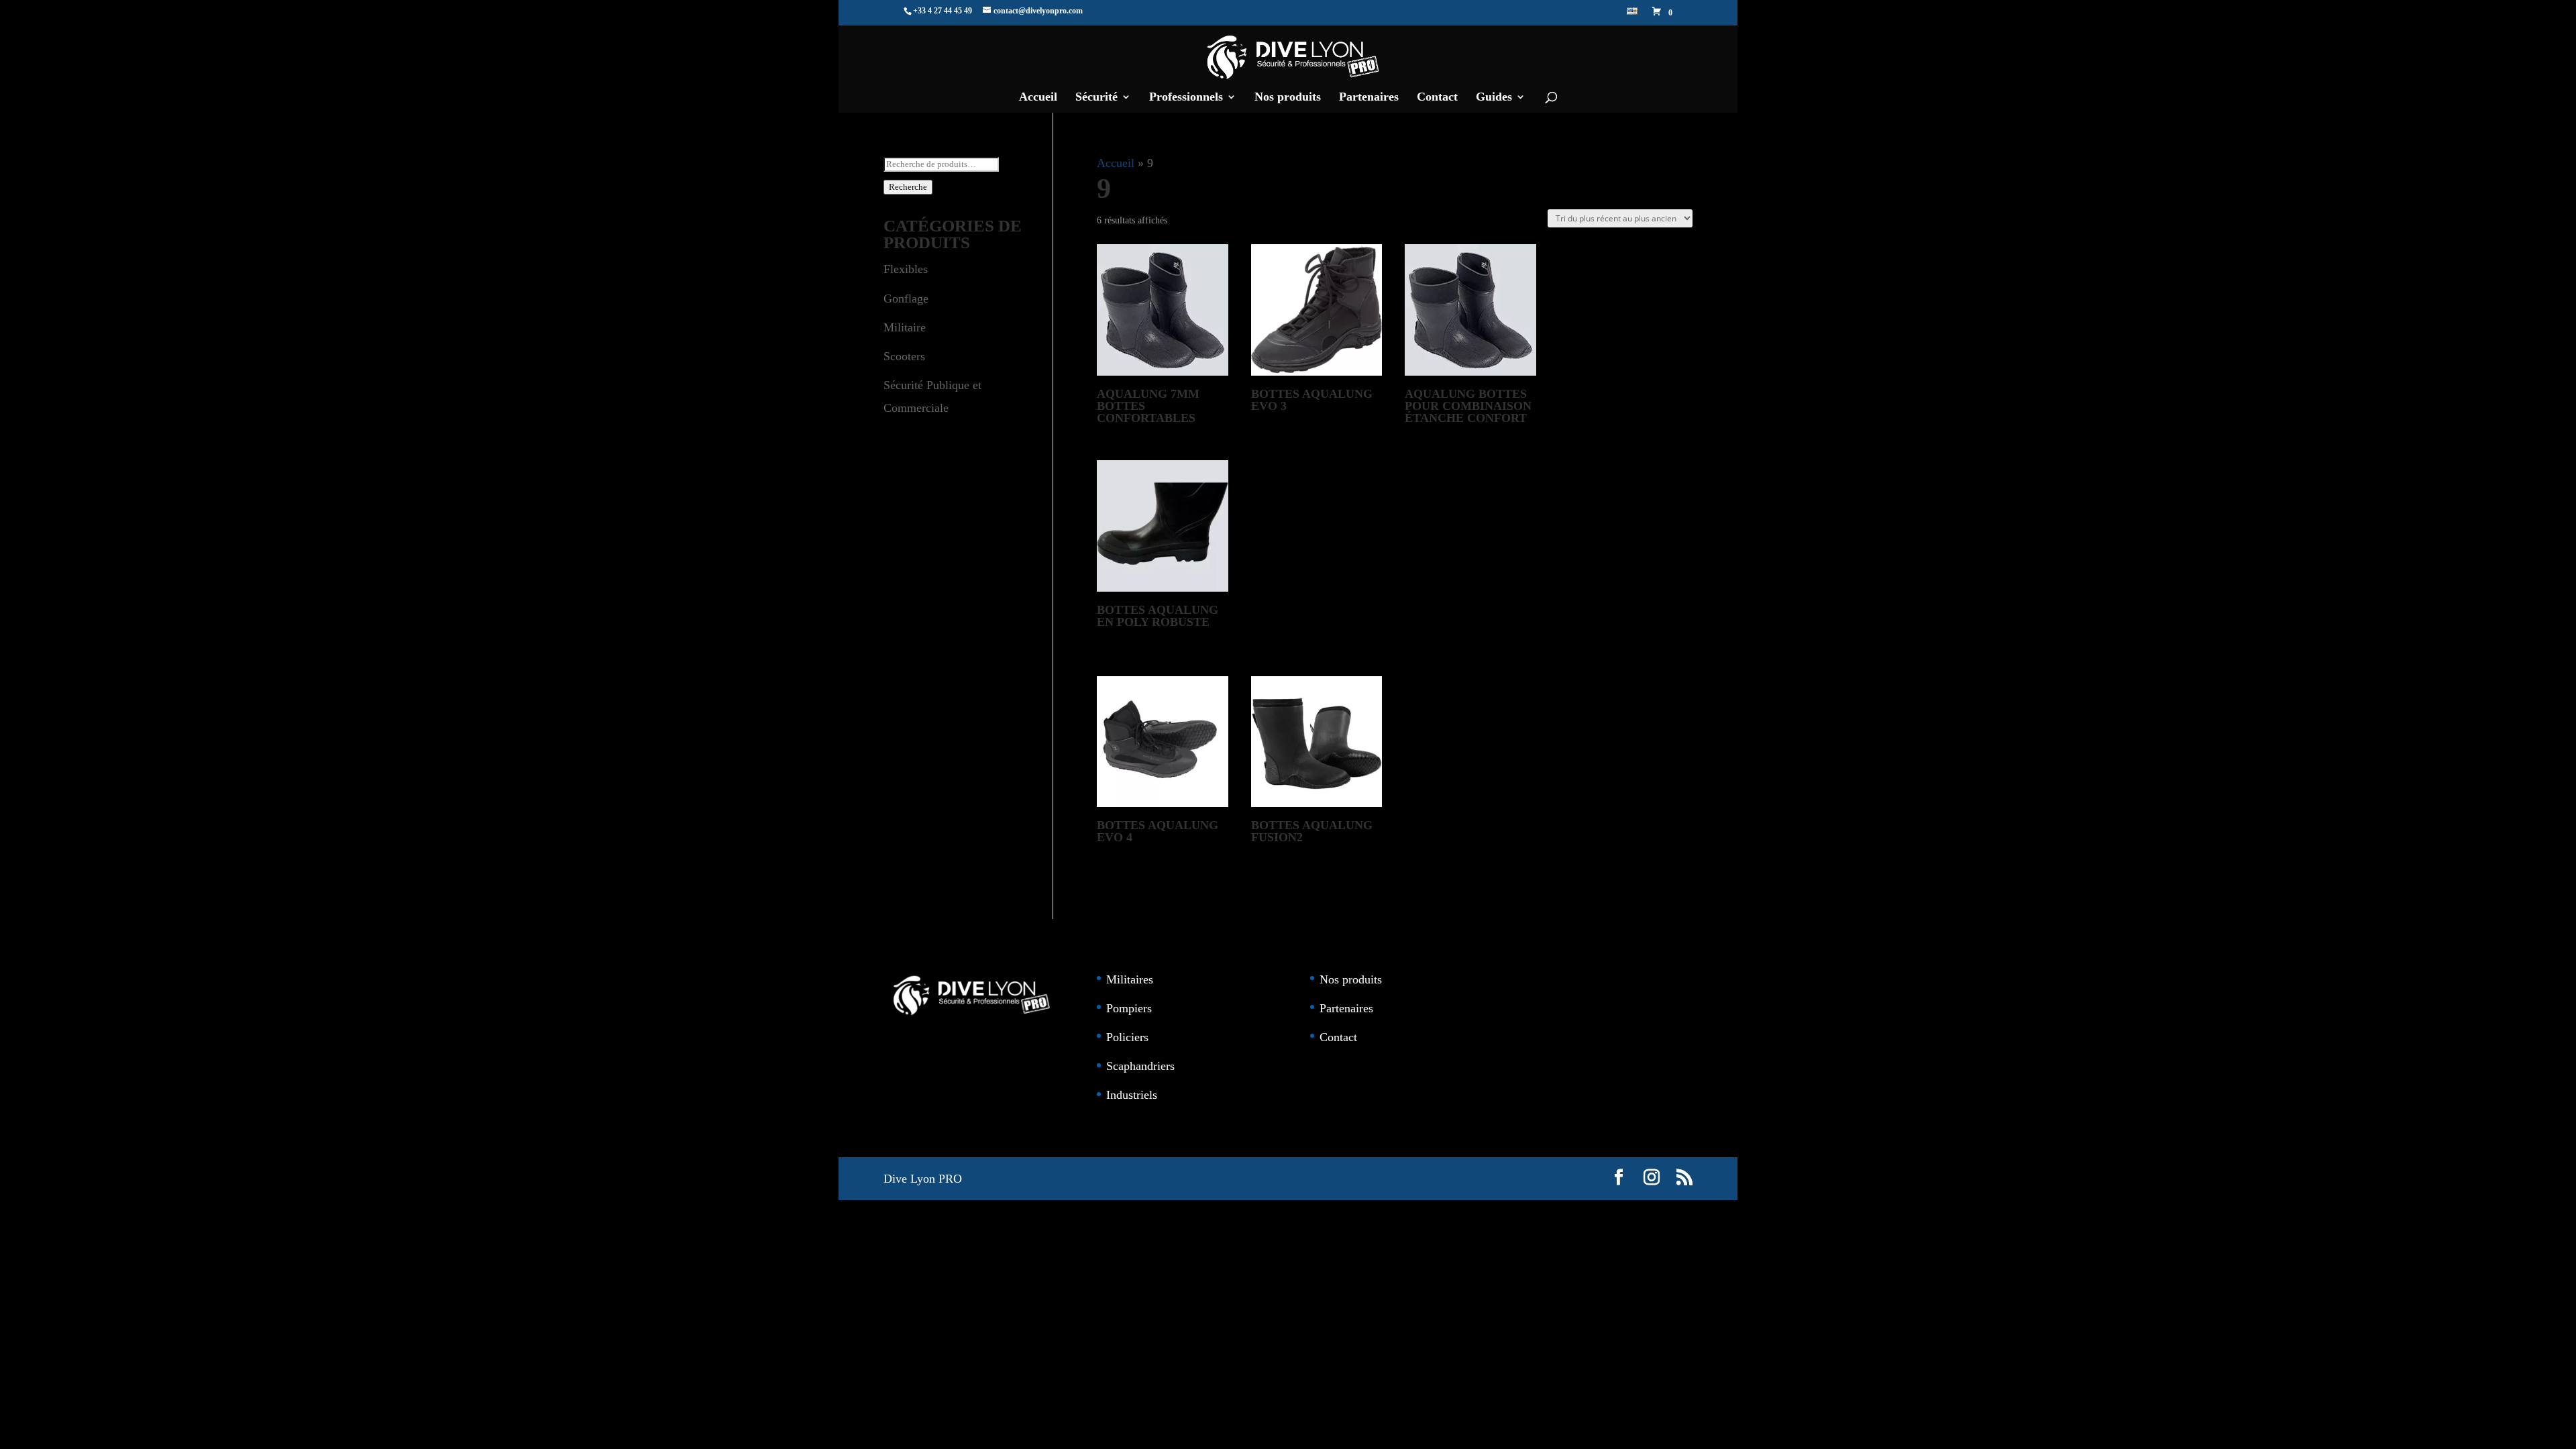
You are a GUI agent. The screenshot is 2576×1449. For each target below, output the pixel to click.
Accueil (1038, 98)
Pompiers (1129, 1008)
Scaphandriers (1140, 1066)
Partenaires (1369, 98)
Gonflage (906, 299)
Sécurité (1096, 98)
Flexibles (906, 269)
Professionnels (1186, 98)
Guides (1494, 98)
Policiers (1127, 1037)
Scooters (904, 356)
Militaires (1130, 979)
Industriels (1132, 1095)
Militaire (905, 327)
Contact (1437, 98)
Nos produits (1288, 98)
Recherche (908, 187)
